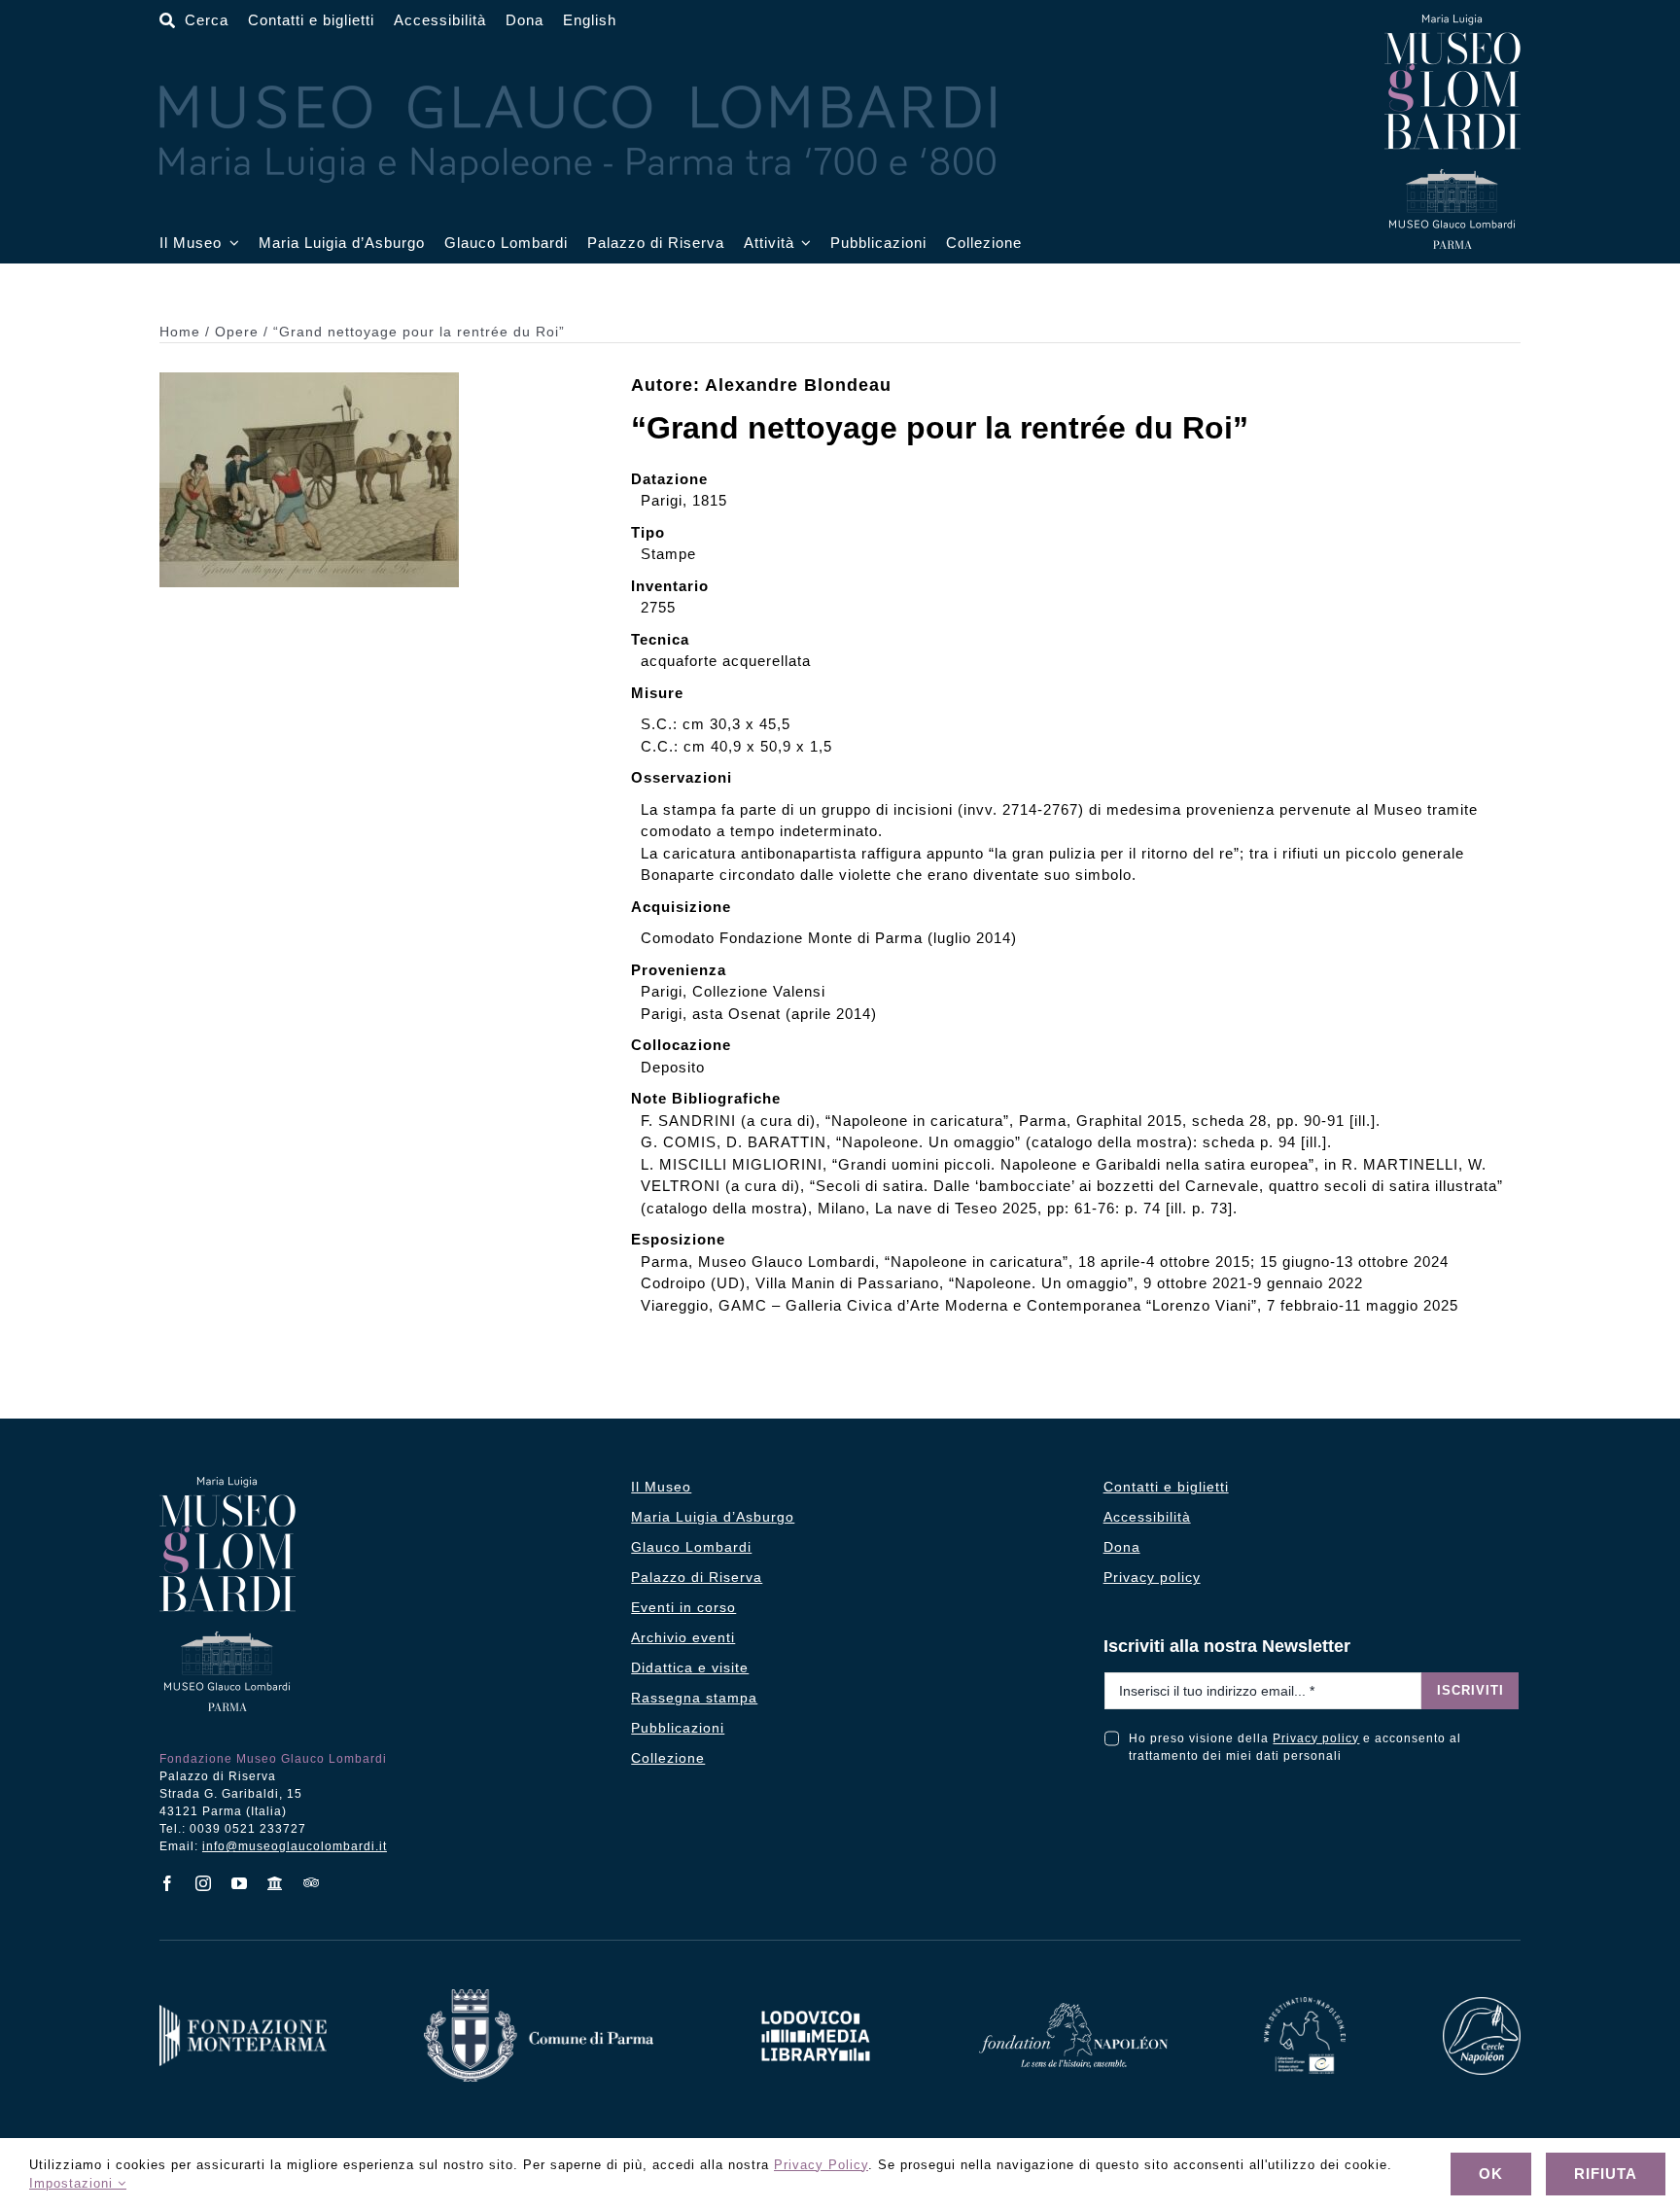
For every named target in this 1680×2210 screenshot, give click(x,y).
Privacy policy (1316, 1738)
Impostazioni (73, 2183)
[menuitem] (590, 21)
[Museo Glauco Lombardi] (1452, 22)
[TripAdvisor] (312, 1882)
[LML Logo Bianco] (816, 2005)
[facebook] (168, 1883)
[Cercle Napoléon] (1482, 2004)
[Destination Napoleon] (1305, 2004)
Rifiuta (1606, 2174)
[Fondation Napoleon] (1073, 2010)
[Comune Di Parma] (539, 1997)
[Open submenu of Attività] (803, 244)
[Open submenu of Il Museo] (230, 244)
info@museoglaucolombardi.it (295, 1846)
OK (1491, 2174)
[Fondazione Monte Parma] (243, 2012)
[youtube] (240, 1883)
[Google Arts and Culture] (276, 1883)
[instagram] (204, 1883)
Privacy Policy (821, 2165)
